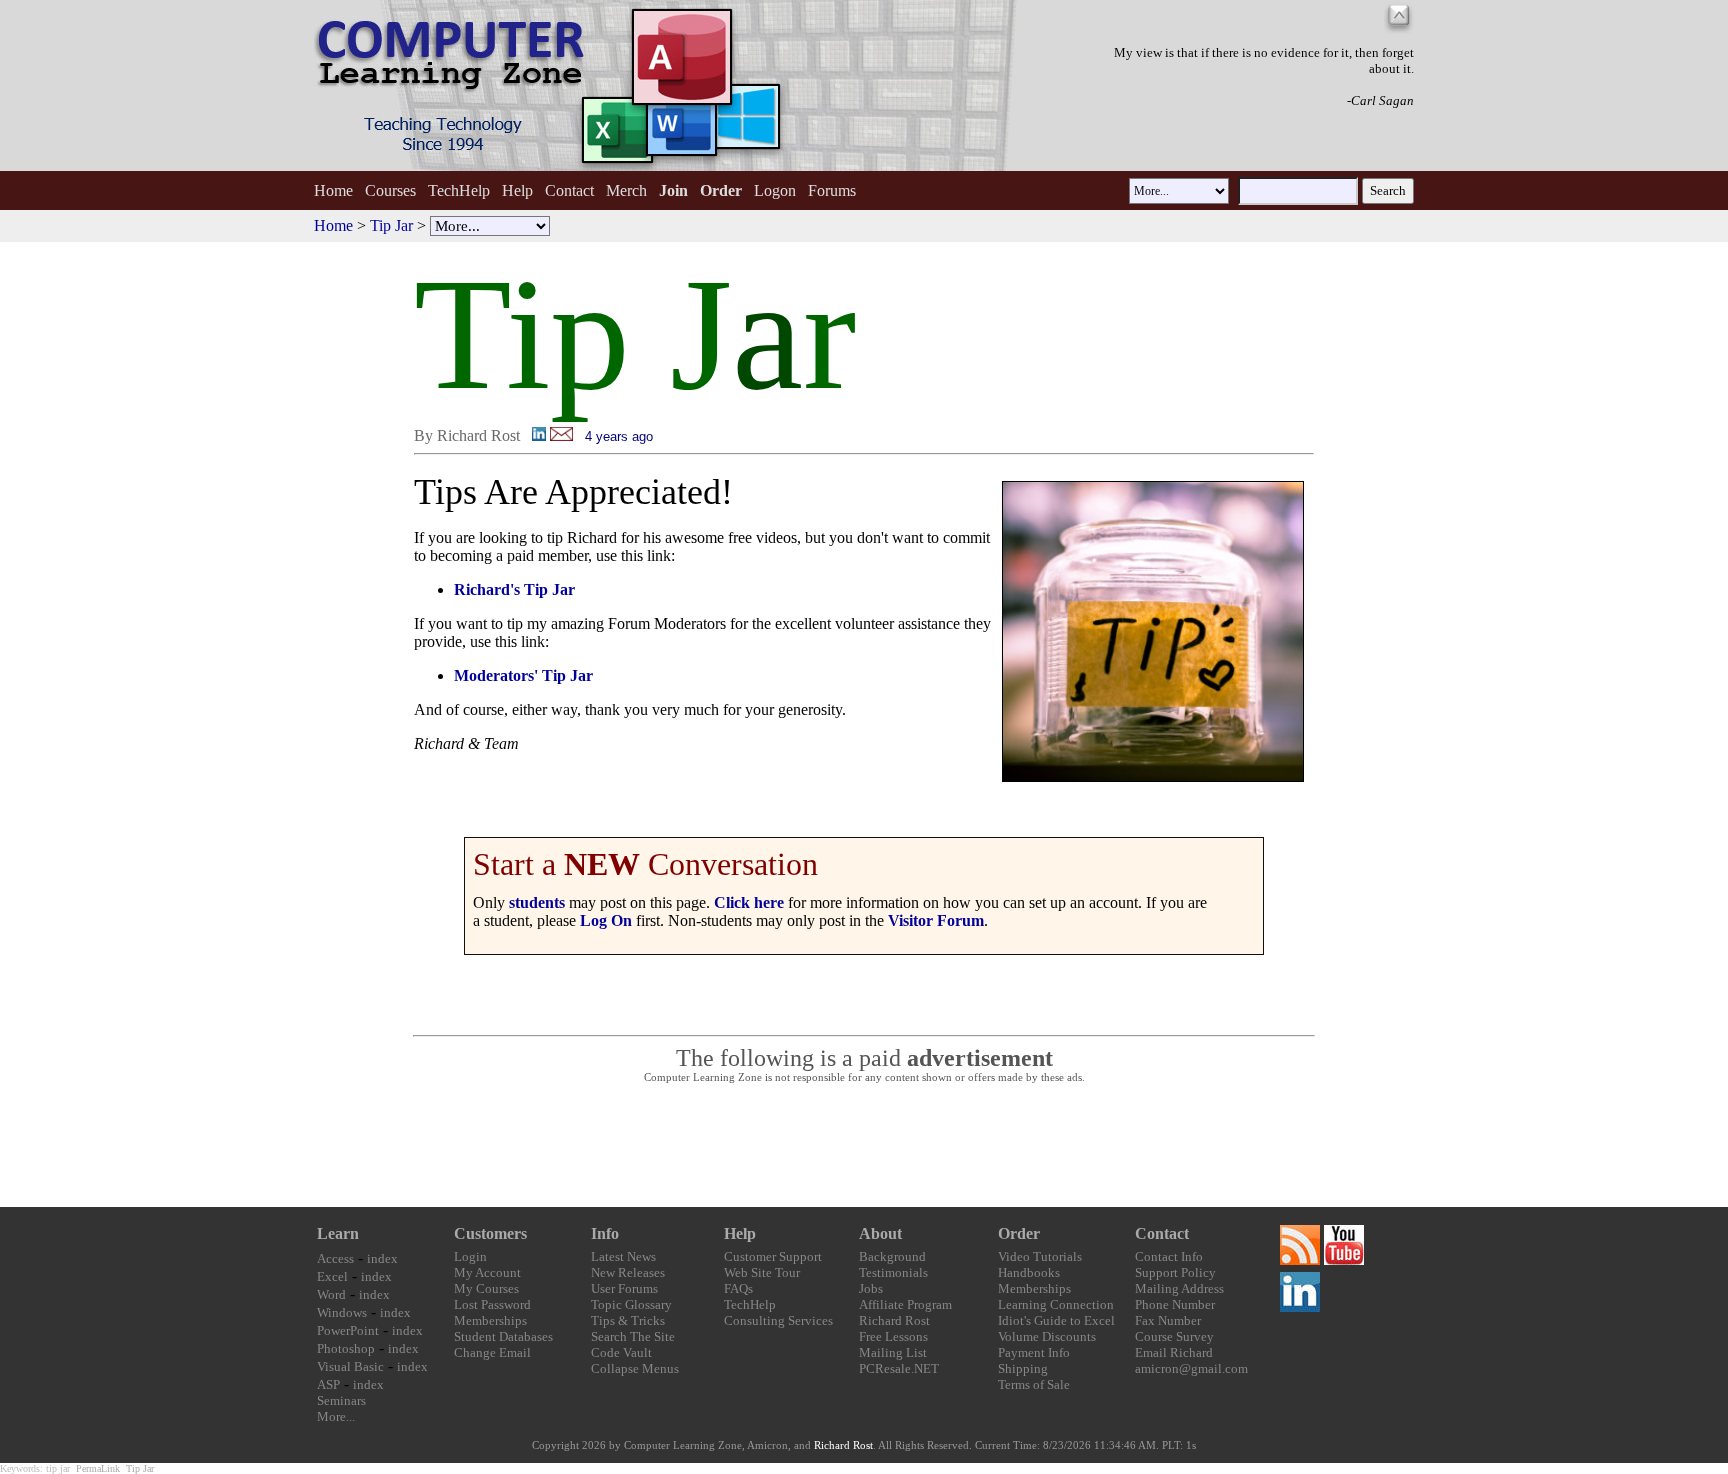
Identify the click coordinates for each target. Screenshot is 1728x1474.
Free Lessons (893, 1336)
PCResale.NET (899, 1368)
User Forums (624, 1288)
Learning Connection (1056, 1304)
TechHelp (459, 190)
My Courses (486, 1288)
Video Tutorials (1040, 1256)
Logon (775, 190)
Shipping (1023, 1368)
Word (331, 1294)
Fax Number (1168, 1320)
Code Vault (621, 1352)
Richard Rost (894, 1320)
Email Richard (1174, 1352)
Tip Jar (391, 225)
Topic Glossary (631, 1304)
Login (470, 1256)
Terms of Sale (1034, 1384)
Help (517, 190)
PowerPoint (348, 1330)
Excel (332, 1276)
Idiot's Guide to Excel (1056, 1320)
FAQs (738, 1288)
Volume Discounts (1047, 1336)
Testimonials (893, 1272)
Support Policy (1175, 1272)
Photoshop (346, 1348)
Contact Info (1169, 1256)
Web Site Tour (762, 1272)
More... (336, 1416)
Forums (832, 190)
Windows (342, 1312)
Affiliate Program (905, 1304)
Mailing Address (1179, 1288)
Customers (490, 1233)
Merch (626, 190)
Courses (390, 190)
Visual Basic (350, 1366)
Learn (338, 1233)
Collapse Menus (635, 1368)
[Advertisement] (864, 1146)
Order (1019, 1233)
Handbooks (1029, 1272)
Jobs (871, 1288)
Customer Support (773, 1256)
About (880, 1233)
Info (605, 1233)
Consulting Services (778, 1320)
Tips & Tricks (628, 1320)
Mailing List (893, 1352)
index (382, 1258)
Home (333, 190)
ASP (328, 1384)
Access (335, 1258)
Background (892, 1256)
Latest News (623, 1256)
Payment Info (1034, 1352)
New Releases (628, 1272)
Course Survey (1174, 1336)
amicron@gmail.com (1191, 1368)
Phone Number (1175, 1304)
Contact (569, 190)
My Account (487, 1272)
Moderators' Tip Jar (523, 675)
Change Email (492, 1352)
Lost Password (492, 1304)
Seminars (341, 1400)
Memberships (490, 1320)
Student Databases (503, 1336)
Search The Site (633, 1336)
